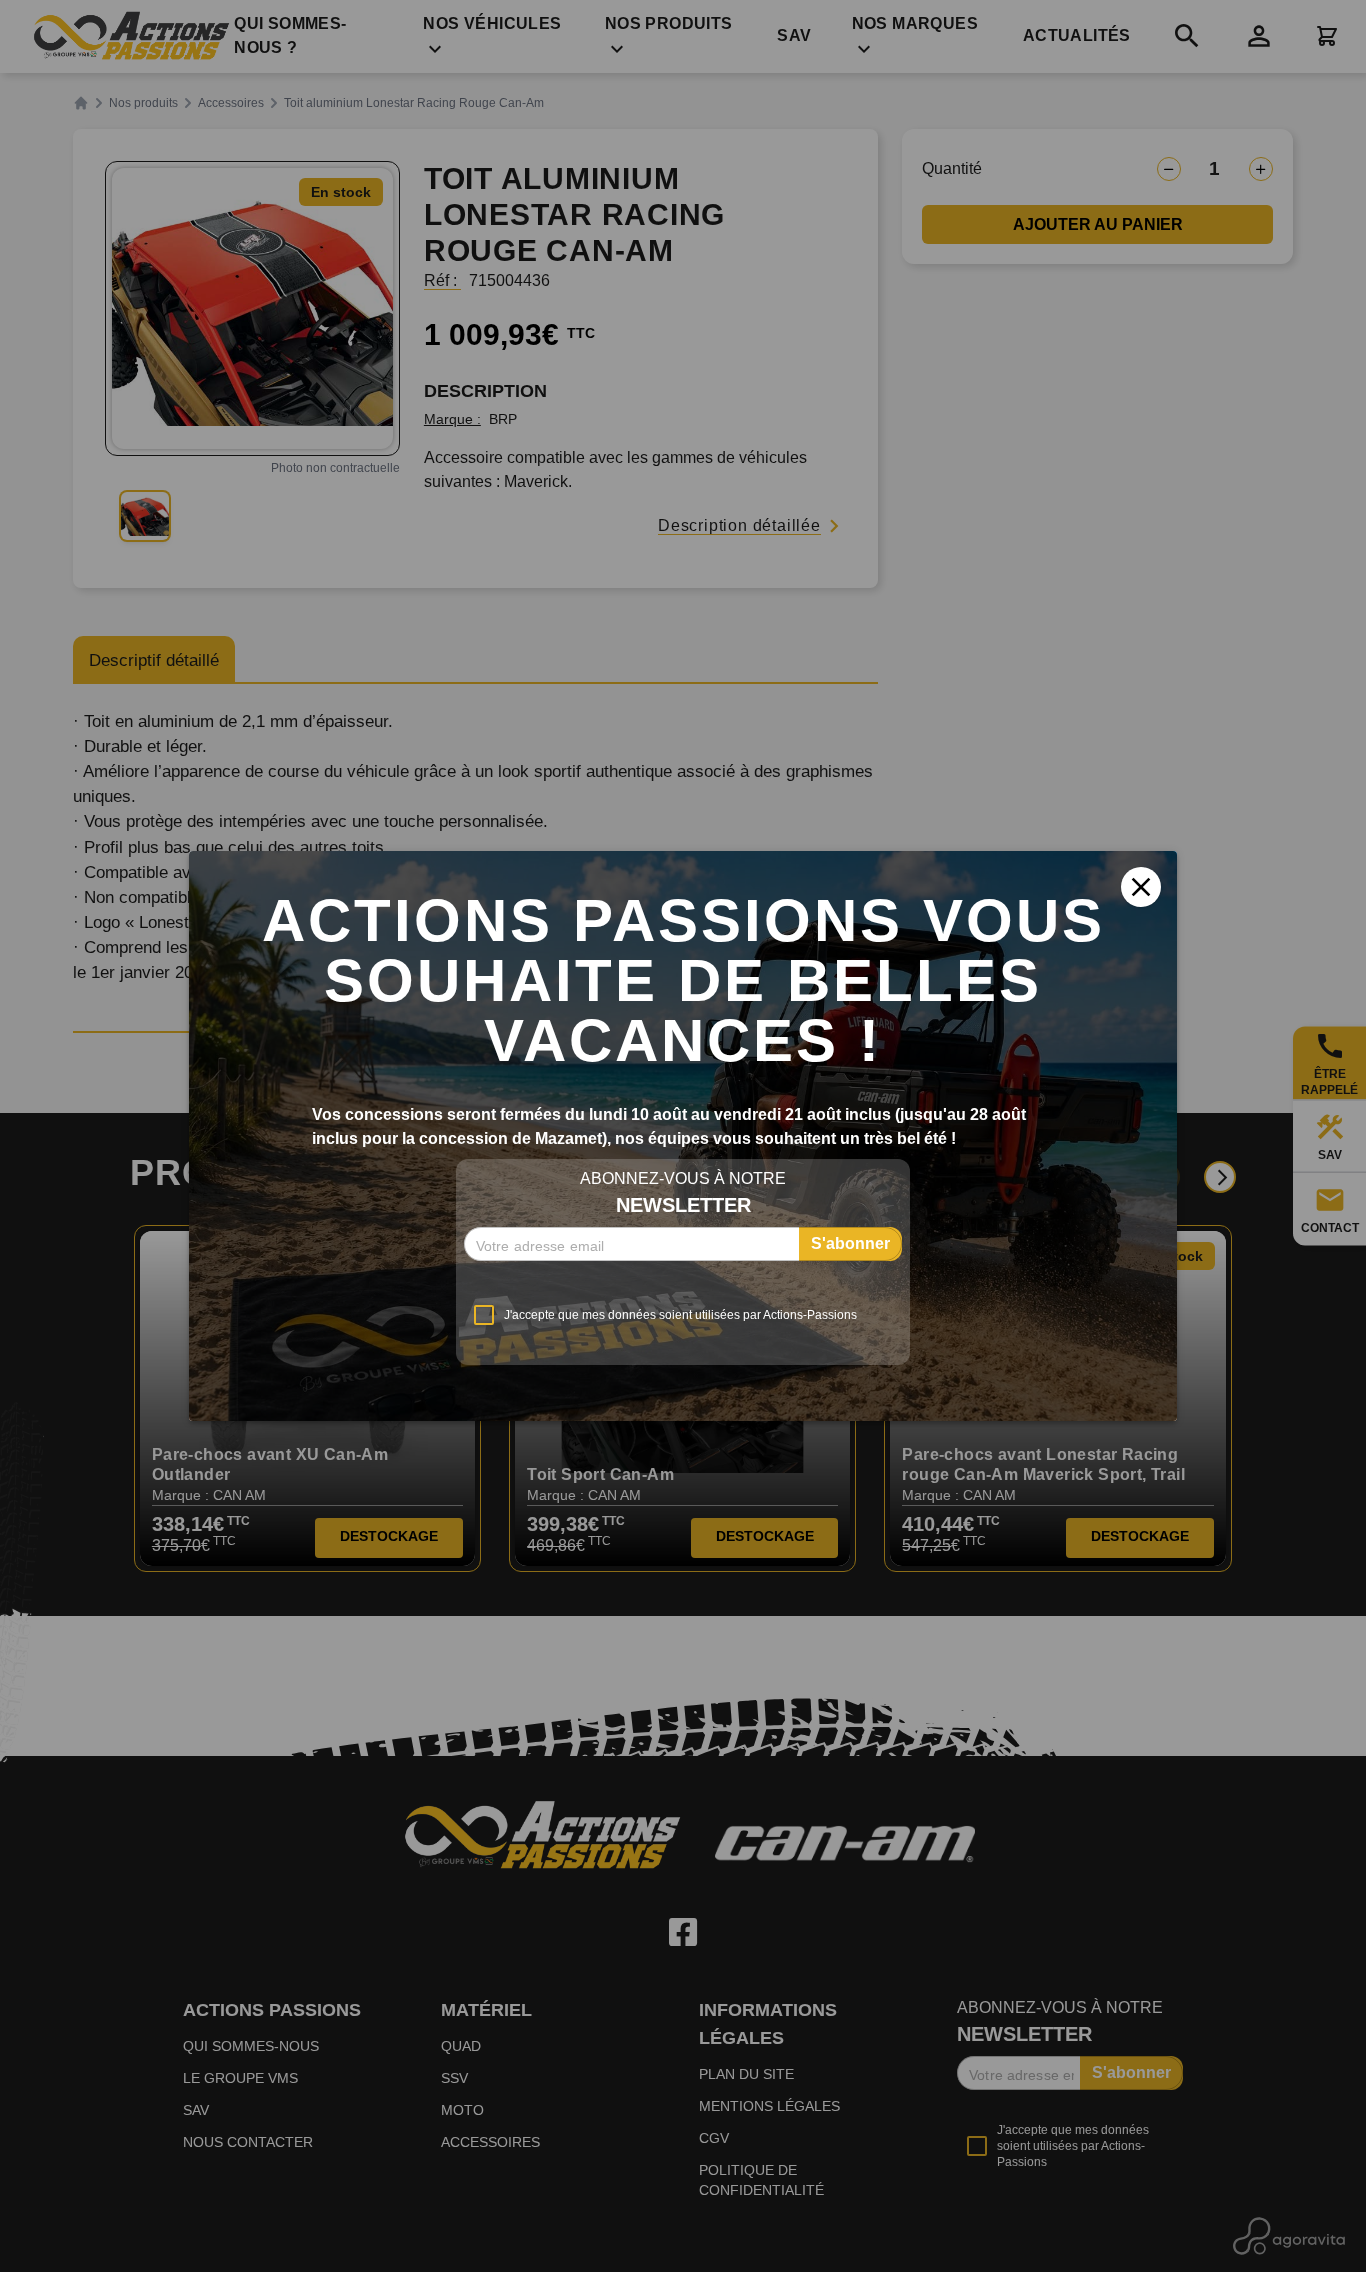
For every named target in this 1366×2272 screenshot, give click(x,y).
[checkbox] (660, 1315)
